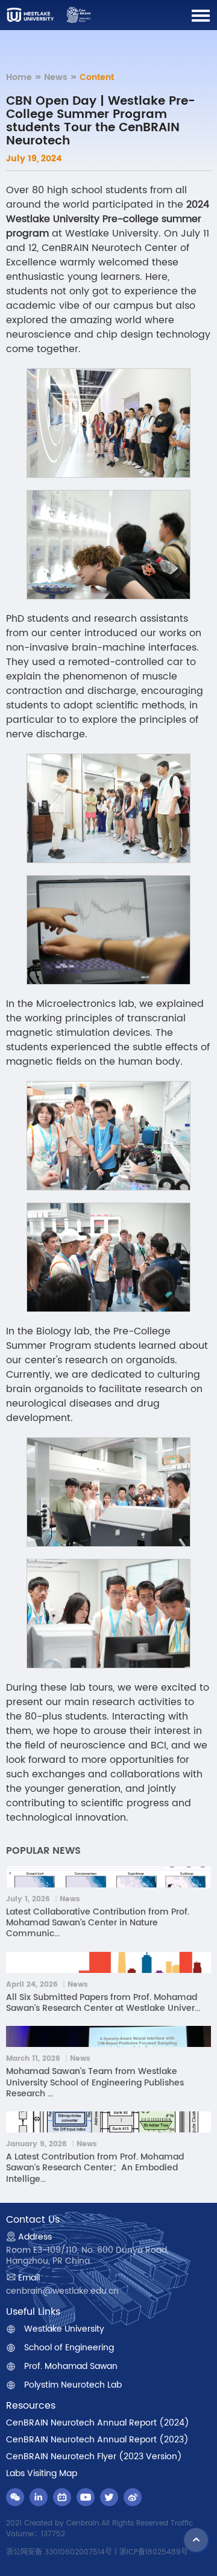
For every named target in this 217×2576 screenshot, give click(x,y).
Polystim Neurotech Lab (73, 2385)
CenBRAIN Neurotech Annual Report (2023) (97, 2440)
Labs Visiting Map (42, 2474)
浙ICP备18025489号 (154, 2552)
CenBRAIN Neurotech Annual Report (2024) (98, 2423)
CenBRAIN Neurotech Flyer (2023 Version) (94, 2457)
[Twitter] (109, 2497)
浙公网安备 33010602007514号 (59, 2552)
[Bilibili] (62, 2497)
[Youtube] (86, 2497)
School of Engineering (69, 2348)
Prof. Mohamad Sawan (71, 2367)
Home (19, 77)
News (56, 77)
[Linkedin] (39, 2497)
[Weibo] (133, 2497)
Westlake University (64, 2329)
